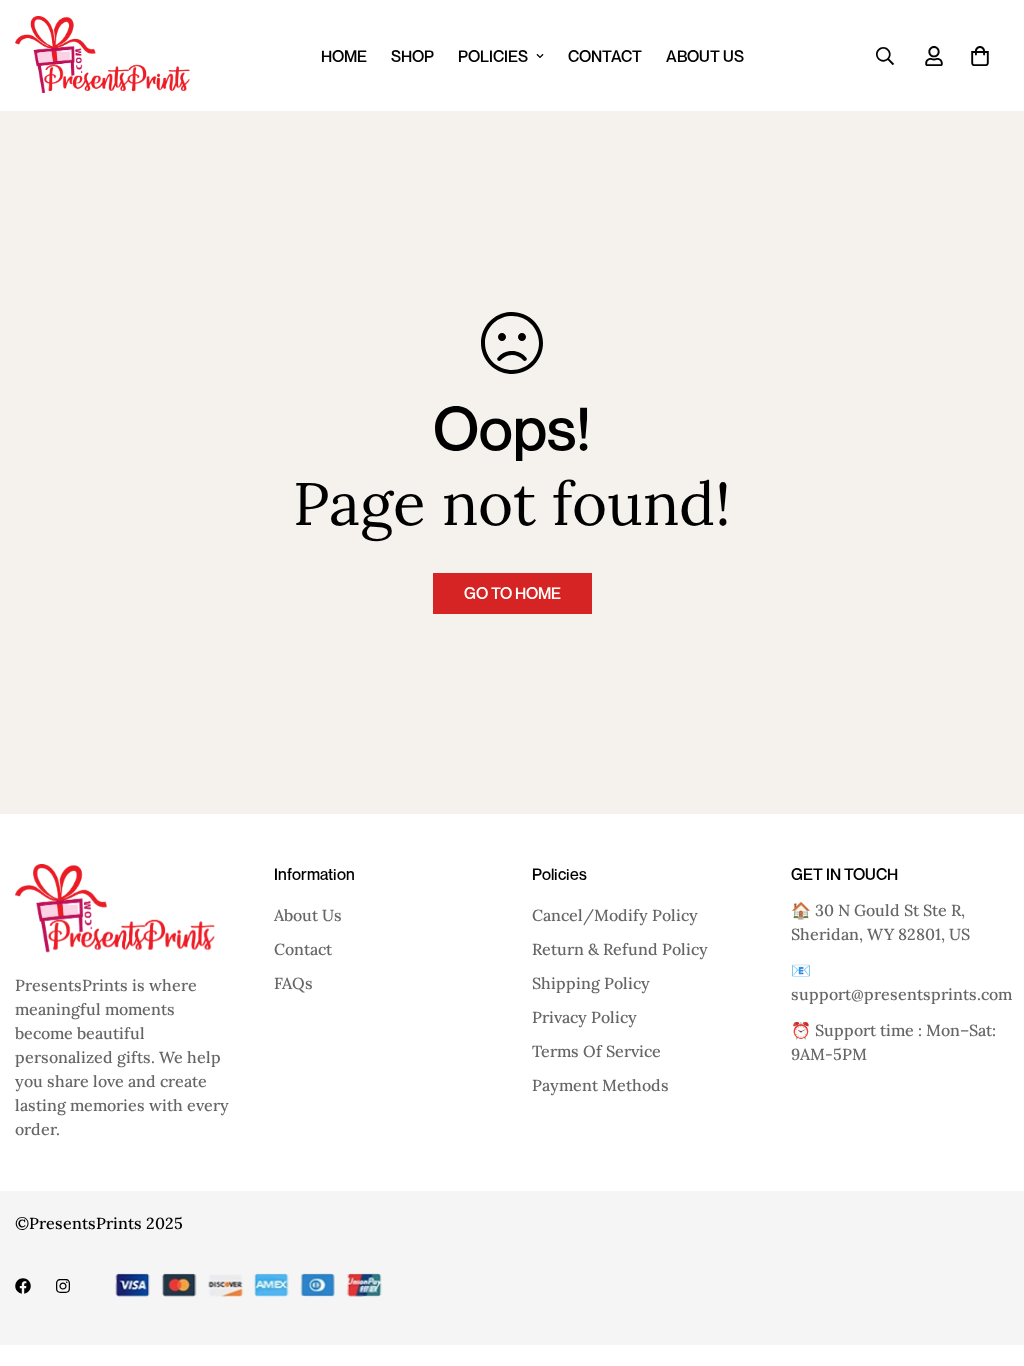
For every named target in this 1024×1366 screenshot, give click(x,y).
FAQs (293, 983)
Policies (493, 56)
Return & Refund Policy (620, 949)
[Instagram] (63, 1286)
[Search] (885, 56)
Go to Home (512, 593)
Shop (412, 56)
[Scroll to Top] (985, 1257)
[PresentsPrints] (102, 55)
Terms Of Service (596, 1051)
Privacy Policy (584, 1017)
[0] (980, 56)
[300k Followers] (23, 1286)
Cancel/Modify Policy (615, 915)
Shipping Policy (591, 983)
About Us (705, 56)
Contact (605, 56)
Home (344, 56)
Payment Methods (600, 1085)
